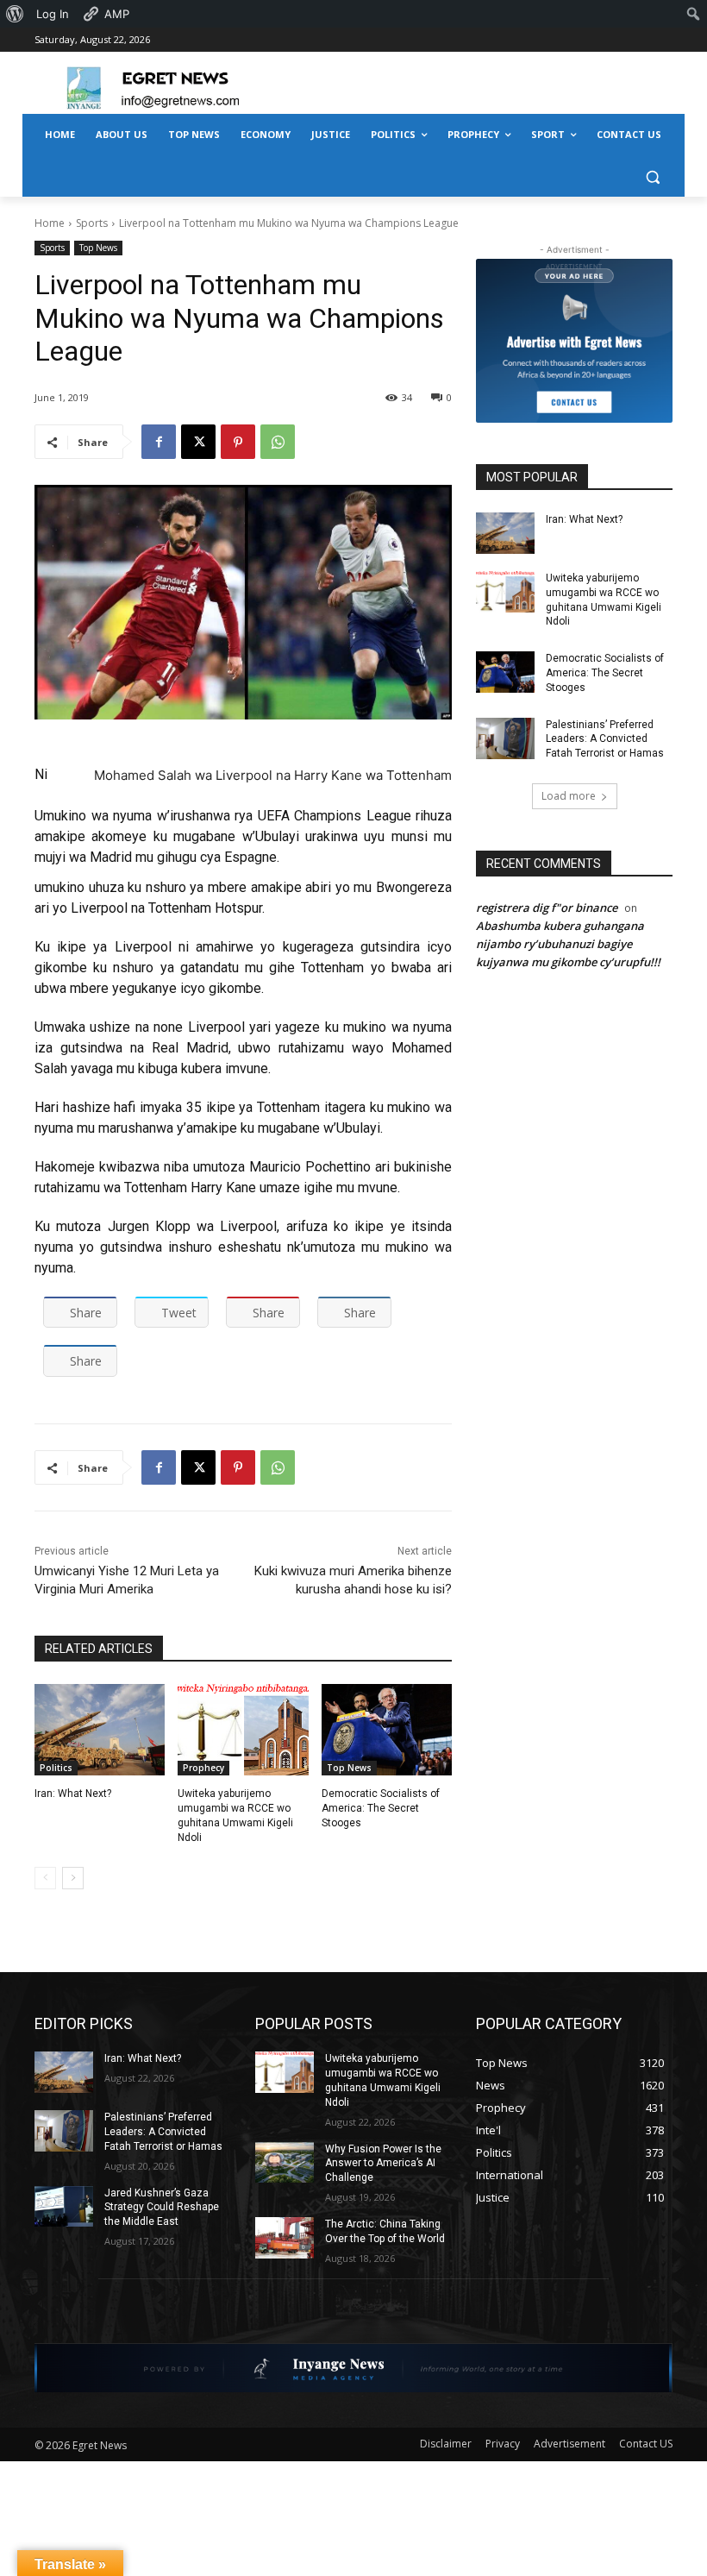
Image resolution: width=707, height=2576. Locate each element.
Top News (98, 248)
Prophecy (203, 1768)
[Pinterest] (238, 442)
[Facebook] (159, 442)
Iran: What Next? (73, 1794)
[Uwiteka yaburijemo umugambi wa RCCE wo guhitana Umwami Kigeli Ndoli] (243, 1730)
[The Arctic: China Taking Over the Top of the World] (285, 2238)
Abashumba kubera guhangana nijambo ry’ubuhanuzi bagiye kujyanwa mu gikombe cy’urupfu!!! (568, 944)
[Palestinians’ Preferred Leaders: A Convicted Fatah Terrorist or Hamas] (505, 738)
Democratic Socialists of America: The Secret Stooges (381, 1808)
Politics (56, 1768)
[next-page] (73, 1878)
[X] (198, 442)
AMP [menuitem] (117, 14)
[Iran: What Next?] (100, 1730)
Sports (92, 223)
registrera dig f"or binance (547, 908)
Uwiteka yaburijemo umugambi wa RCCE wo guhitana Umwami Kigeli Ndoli (604, 600)
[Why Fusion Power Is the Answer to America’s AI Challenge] (285, 2163)
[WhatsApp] (278, 442)
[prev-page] (45, 1878)
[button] (652, 176)
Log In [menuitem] (53, 14)
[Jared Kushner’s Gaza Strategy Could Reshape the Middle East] (64, 2207)
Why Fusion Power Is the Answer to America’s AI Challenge (383, 2164)
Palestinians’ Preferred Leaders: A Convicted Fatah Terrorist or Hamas (605, 739)
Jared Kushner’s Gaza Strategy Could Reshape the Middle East (162, 2208)
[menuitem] (15, 14)
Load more (569, 796)
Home (50, 223)
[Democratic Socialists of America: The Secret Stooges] (387, 1730)
